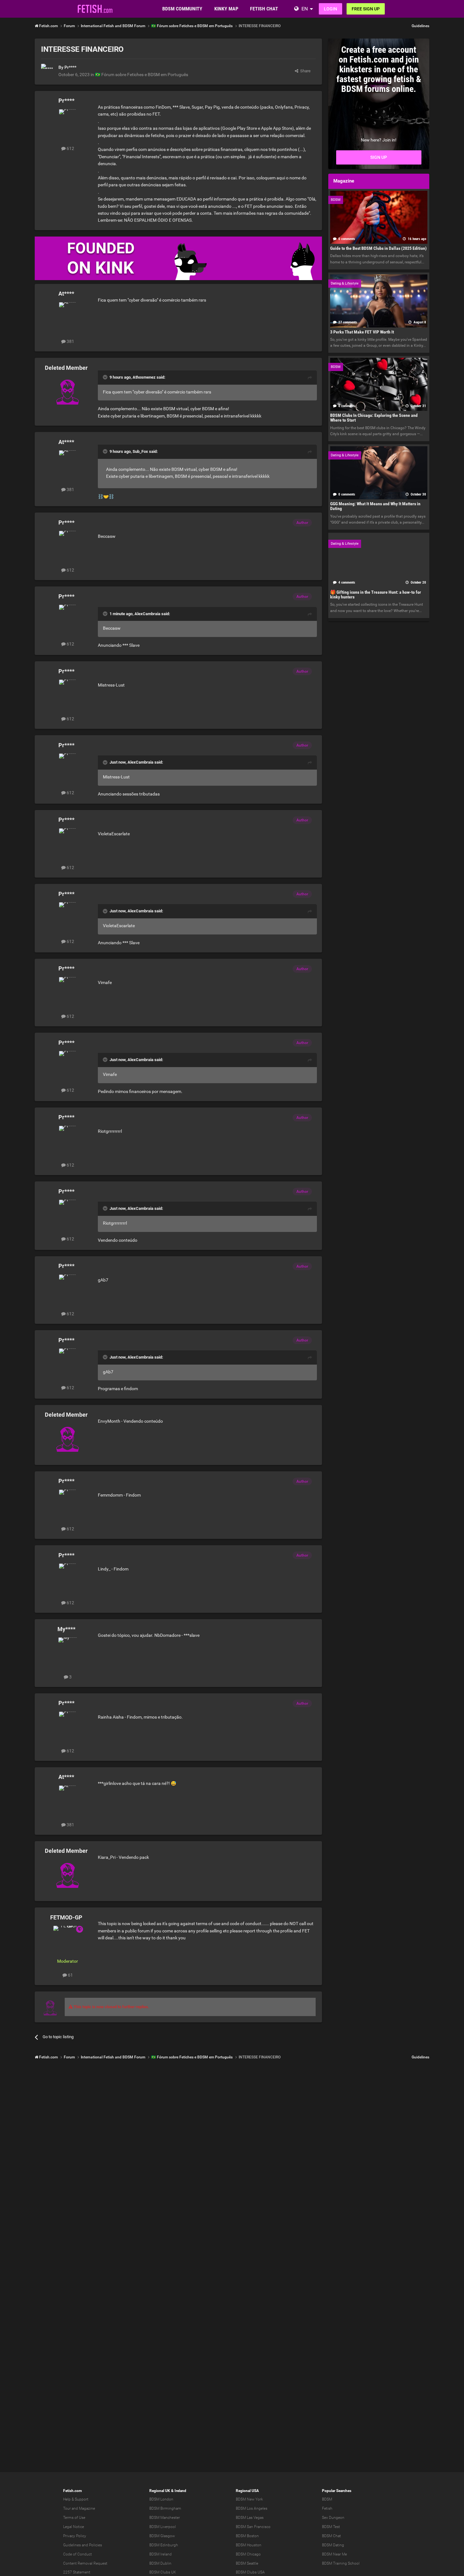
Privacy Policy (75, 2536)
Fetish (327, 2508)
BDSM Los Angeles (252, 2508)
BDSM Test (331, 2527)
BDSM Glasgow (162, 2536)
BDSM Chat (331, 2536)
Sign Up (379, 157)
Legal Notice (74, 2527)
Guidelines (420, 26)
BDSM (327, 2499)
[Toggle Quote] (106, 377)
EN (305, 9)
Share (304, 71)
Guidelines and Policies (83, 2545)
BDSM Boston (247, 2536)
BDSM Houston (249, 2545)
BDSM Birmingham (165, 2508)
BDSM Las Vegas (250, 2518)
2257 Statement (77, 2572)
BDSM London (161, 2499)
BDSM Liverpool (163, 2527)
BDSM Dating (333, 2545)
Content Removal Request (85, 2563)
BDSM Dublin (160, 2563)
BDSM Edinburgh (164, 2545)
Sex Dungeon (333, 2518)
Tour (67, 2508)
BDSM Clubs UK (163, 2572)
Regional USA (247, 2491)
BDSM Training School (341, 2563)
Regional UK (160, 2491)
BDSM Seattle (247, 2563)
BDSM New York (249, 2499)
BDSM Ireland (161, 2554)
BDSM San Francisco (253, 2527)
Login (330, 9)
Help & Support (76, 2499)
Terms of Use (74, 2518)
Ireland (180, 2491)
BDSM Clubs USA (250, 2572)
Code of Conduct (77, 2554)
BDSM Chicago (248, 2554)
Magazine (87, 2508)
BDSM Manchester (165, 2518)
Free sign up (366, 9)
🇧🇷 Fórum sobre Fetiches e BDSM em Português (142, 75)
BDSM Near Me (334, 2554)
